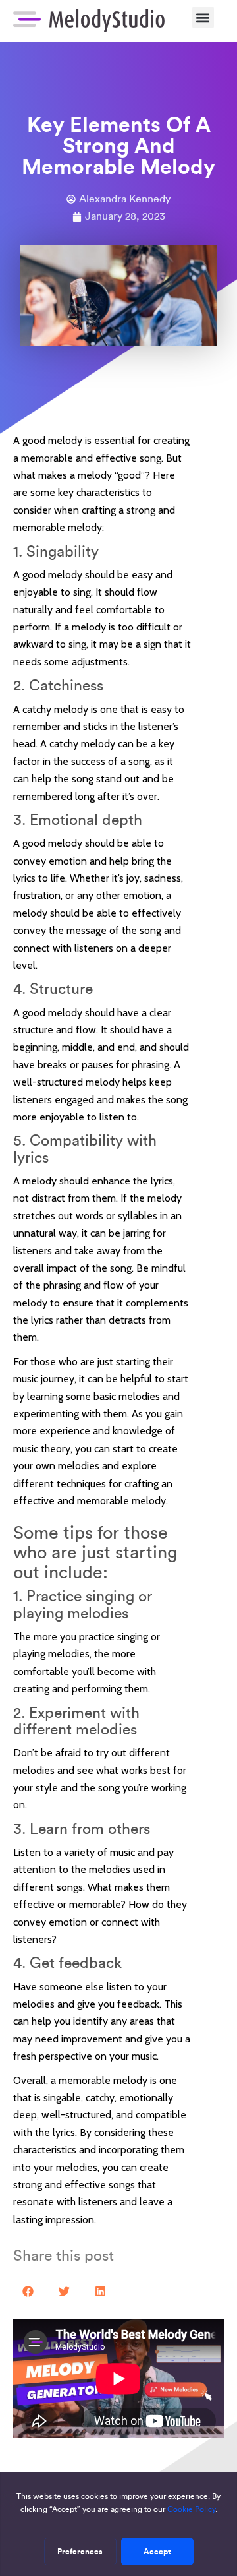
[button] (203, 17)
